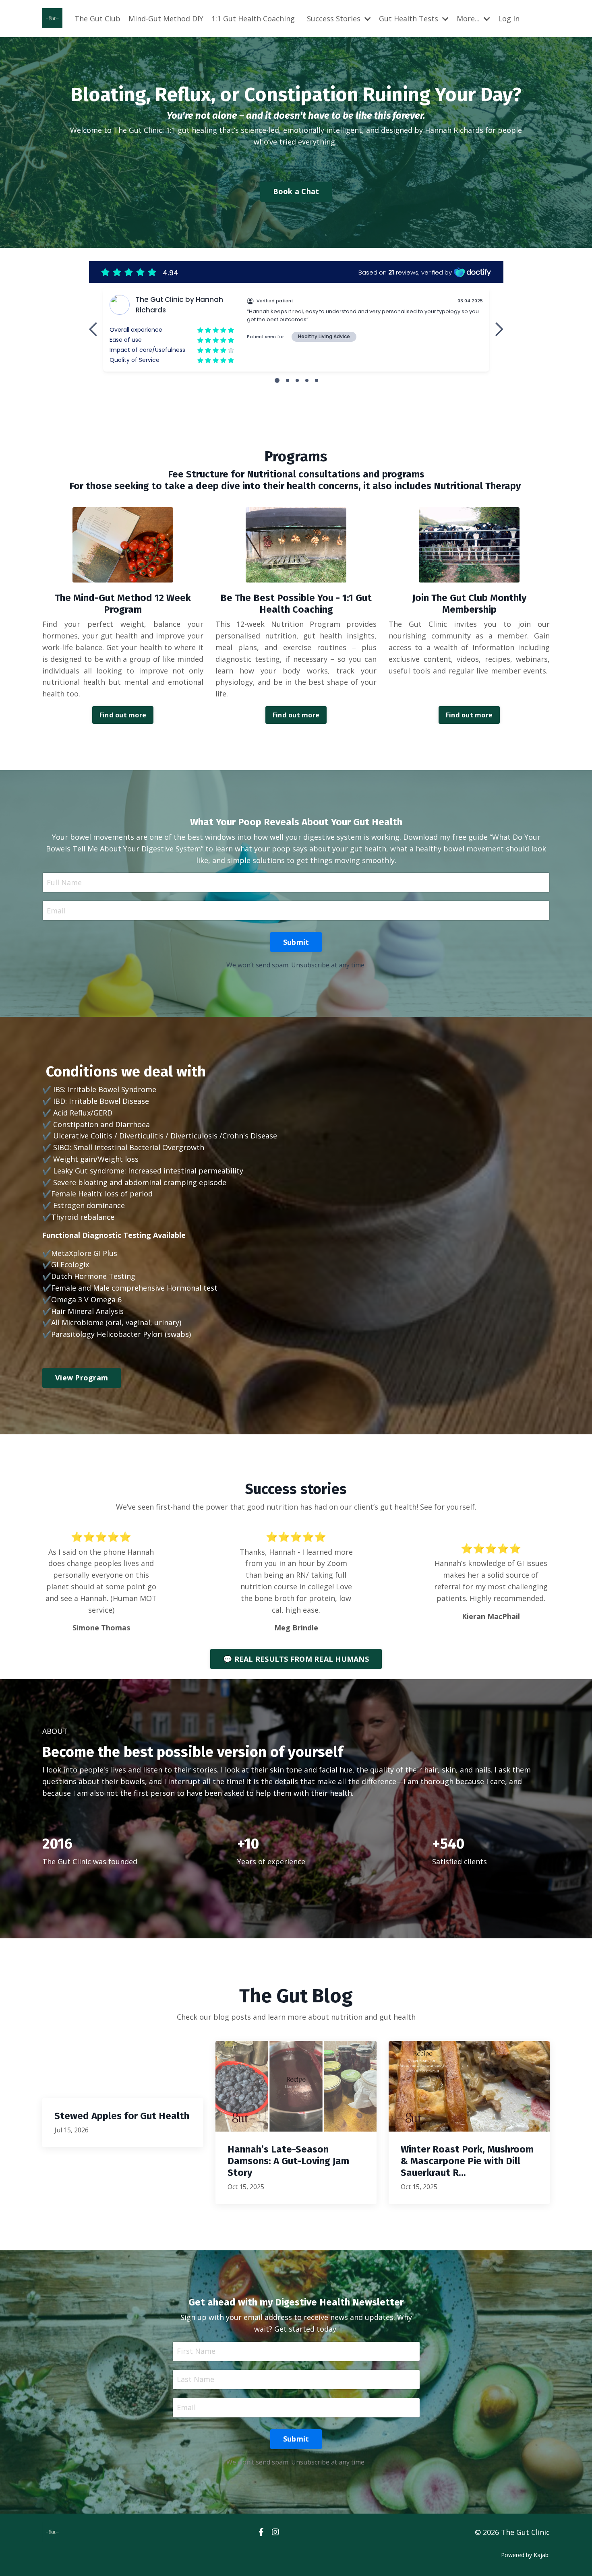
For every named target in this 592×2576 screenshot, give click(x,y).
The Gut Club (97, 19)
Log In (509, 19)
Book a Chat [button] (296, 191)
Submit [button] (296, 942)
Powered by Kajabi (525, 2555)
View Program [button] (82, 1378)
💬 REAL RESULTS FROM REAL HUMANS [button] (296, 1659)
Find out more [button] (123, 715)
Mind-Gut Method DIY (166, 19)
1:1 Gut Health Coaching (253, 19)
